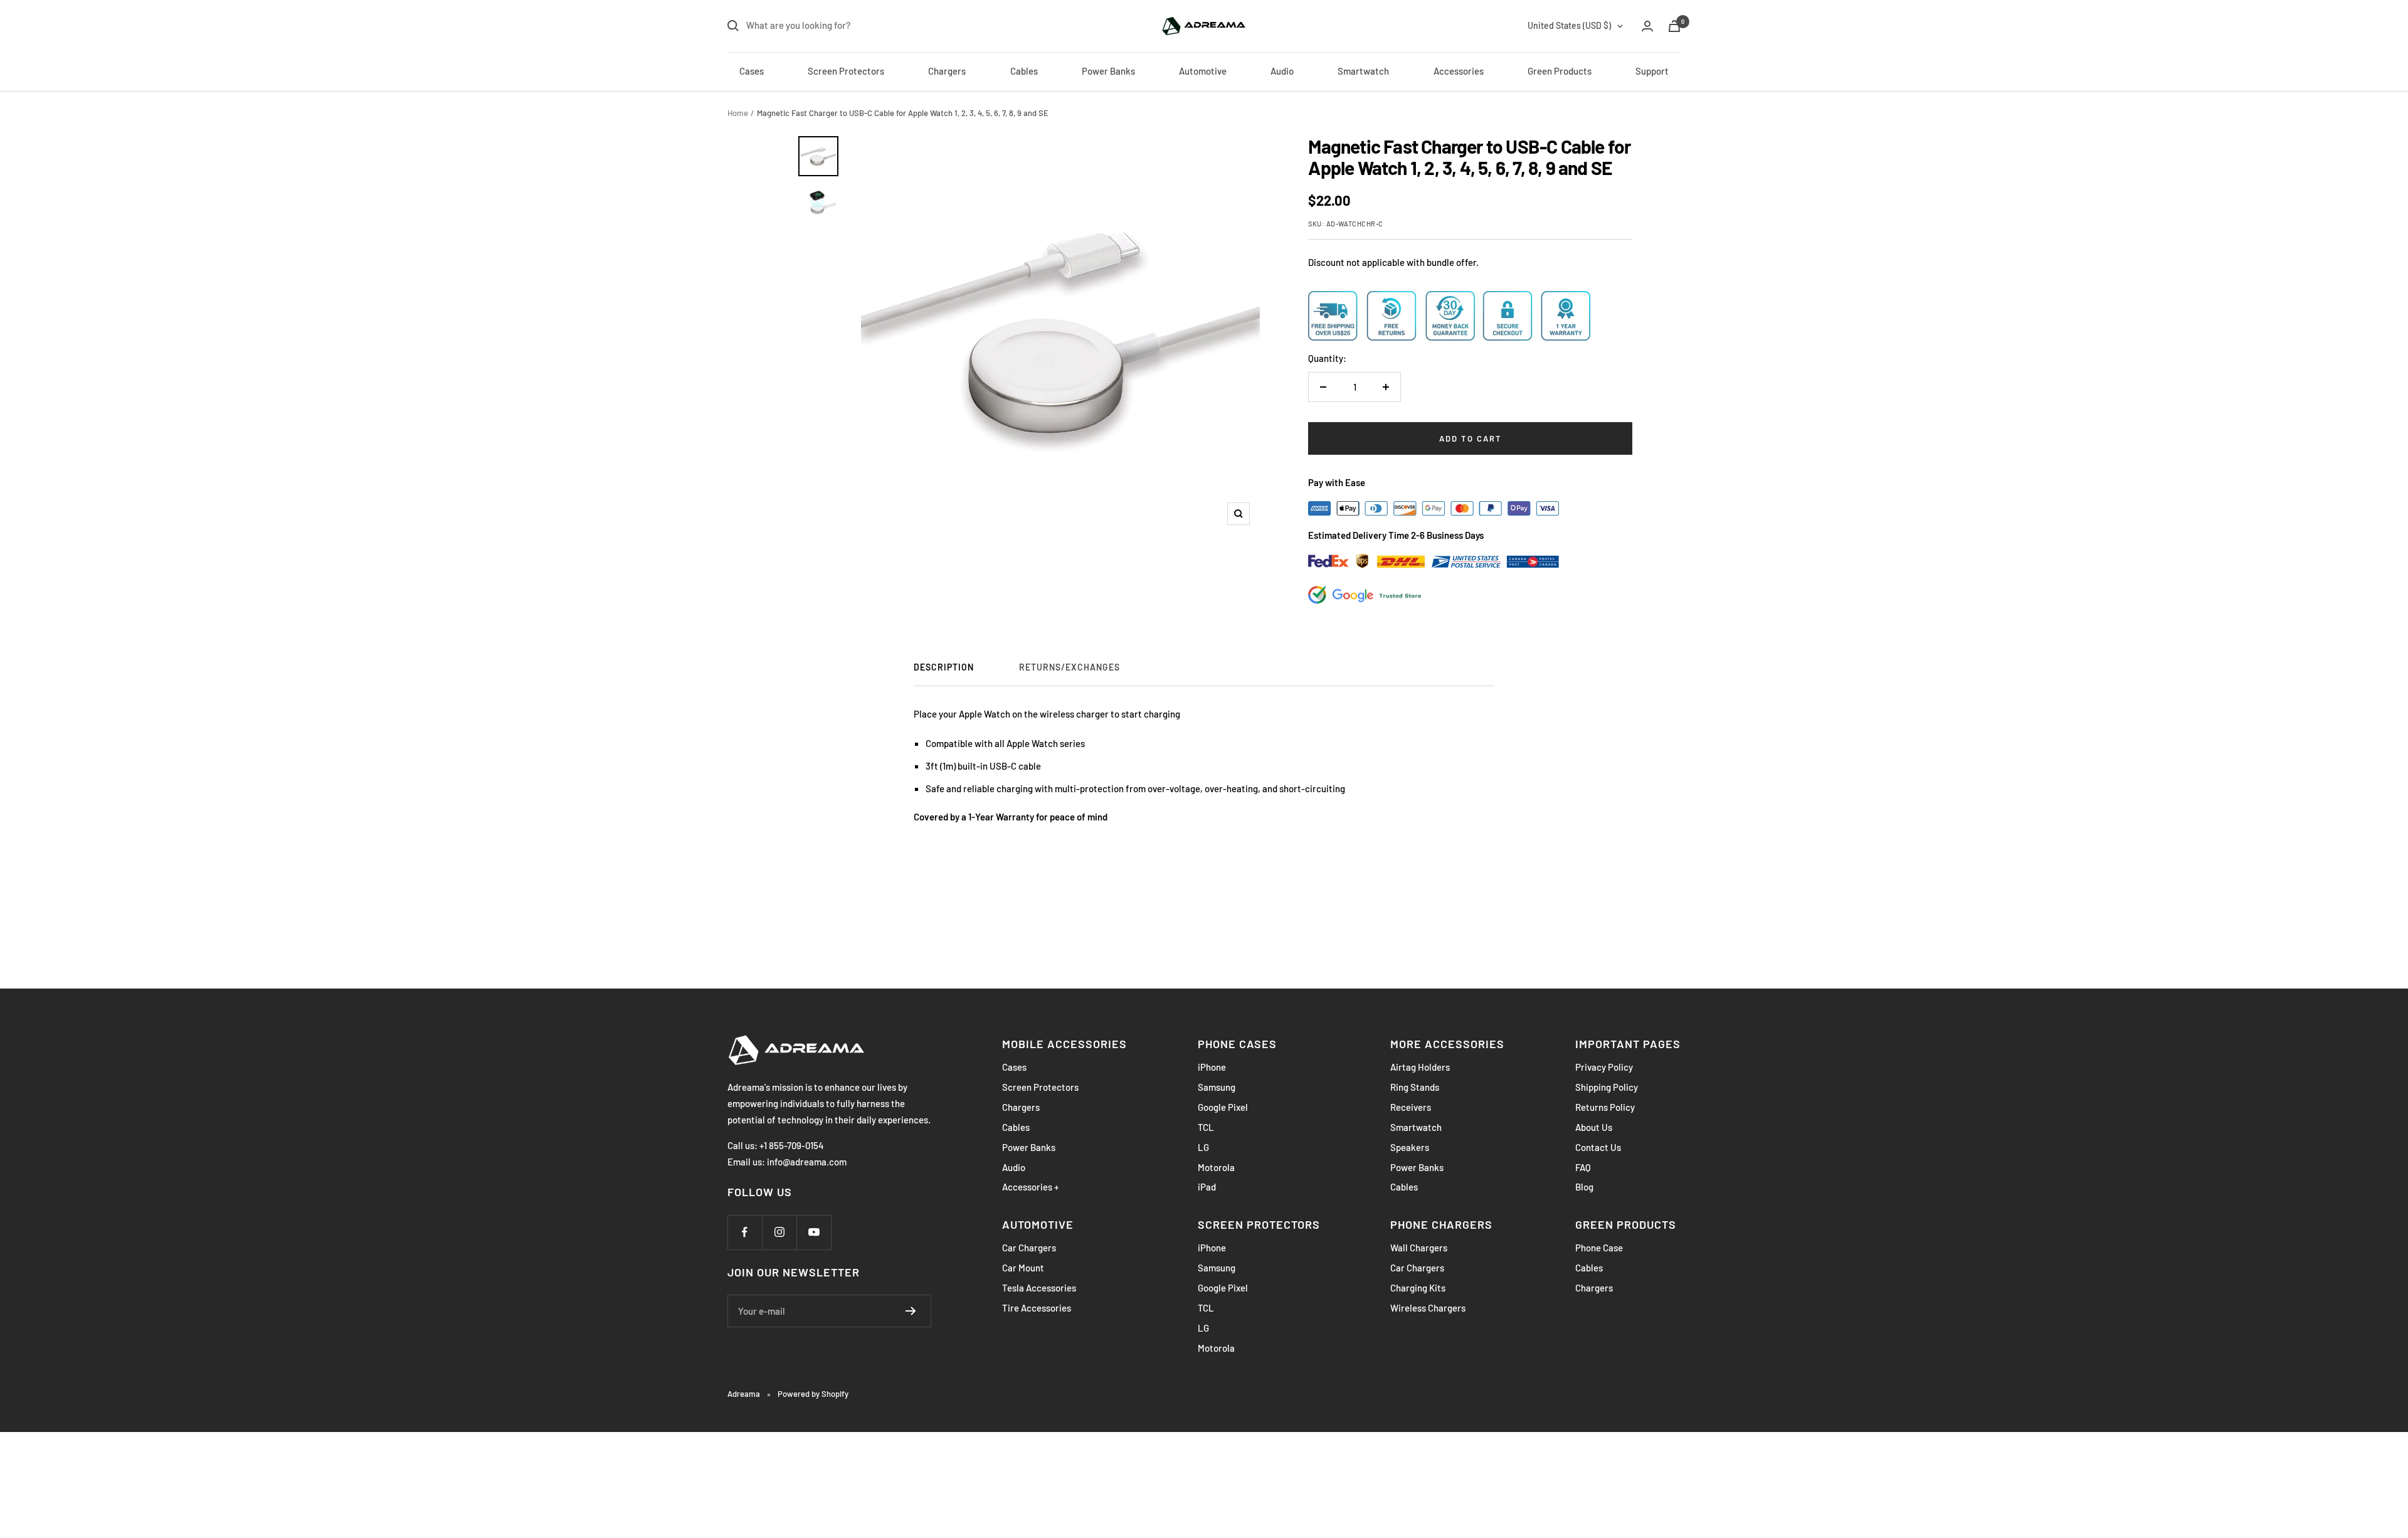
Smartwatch (1363, 71)
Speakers (1410, 1147)
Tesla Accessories (1039, 1288)
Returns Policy (1605, 1107)
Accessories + (1030, 1187)
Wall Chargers (1419, 1248)
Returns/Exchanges (1069, 667)
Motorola (1216, 1167)
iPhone (1212, 1067)
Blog (1584, 1187)
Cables (1024, 71)
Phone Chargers (1441, 1224)
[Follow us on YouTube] (814, 1232)
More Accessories (1447, 1044)
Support (1652, 71)
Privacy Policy (1604, 1067)
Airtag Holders (1420, 1067)
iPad (1207, 1187)
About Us (1594, 1127)
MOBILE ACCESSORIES (1064, 1044)
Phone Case (1599, 1248)
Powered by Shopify (813, 1394)
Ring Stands (1415, 1087)
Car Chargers (1029, 1248)
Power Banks (1108, 71)
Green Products (1560, 71)
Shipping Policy (1607, 1087)
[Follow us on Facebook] (745, 1232)
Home (738, 113)
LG (1203, 1147)
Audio (1282, 71)
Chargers (947, 71)
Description (944, 667)
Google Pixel (1223, 1107)
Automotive (1203, 71)
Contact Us (1598, 1147)
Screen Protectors (846, 71)
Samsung (1217, 1087)
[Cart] (1674, 26)
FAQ (1583, 1167)
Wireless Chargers (1428, 1308)
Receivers (1411, 1107)
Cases (752, 71)
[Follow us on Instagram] (779, 1232)
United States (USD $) (1569, 25)
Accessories (1459, 71)
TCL (1206, 1127)
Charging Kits (1418, 1288)
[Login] (1647, 26)
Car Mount (1023, 1268)
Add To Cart (1471, 438)
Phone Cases (1237, 1044)
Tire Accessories (1037, 1308)
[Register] (911, 1311)
